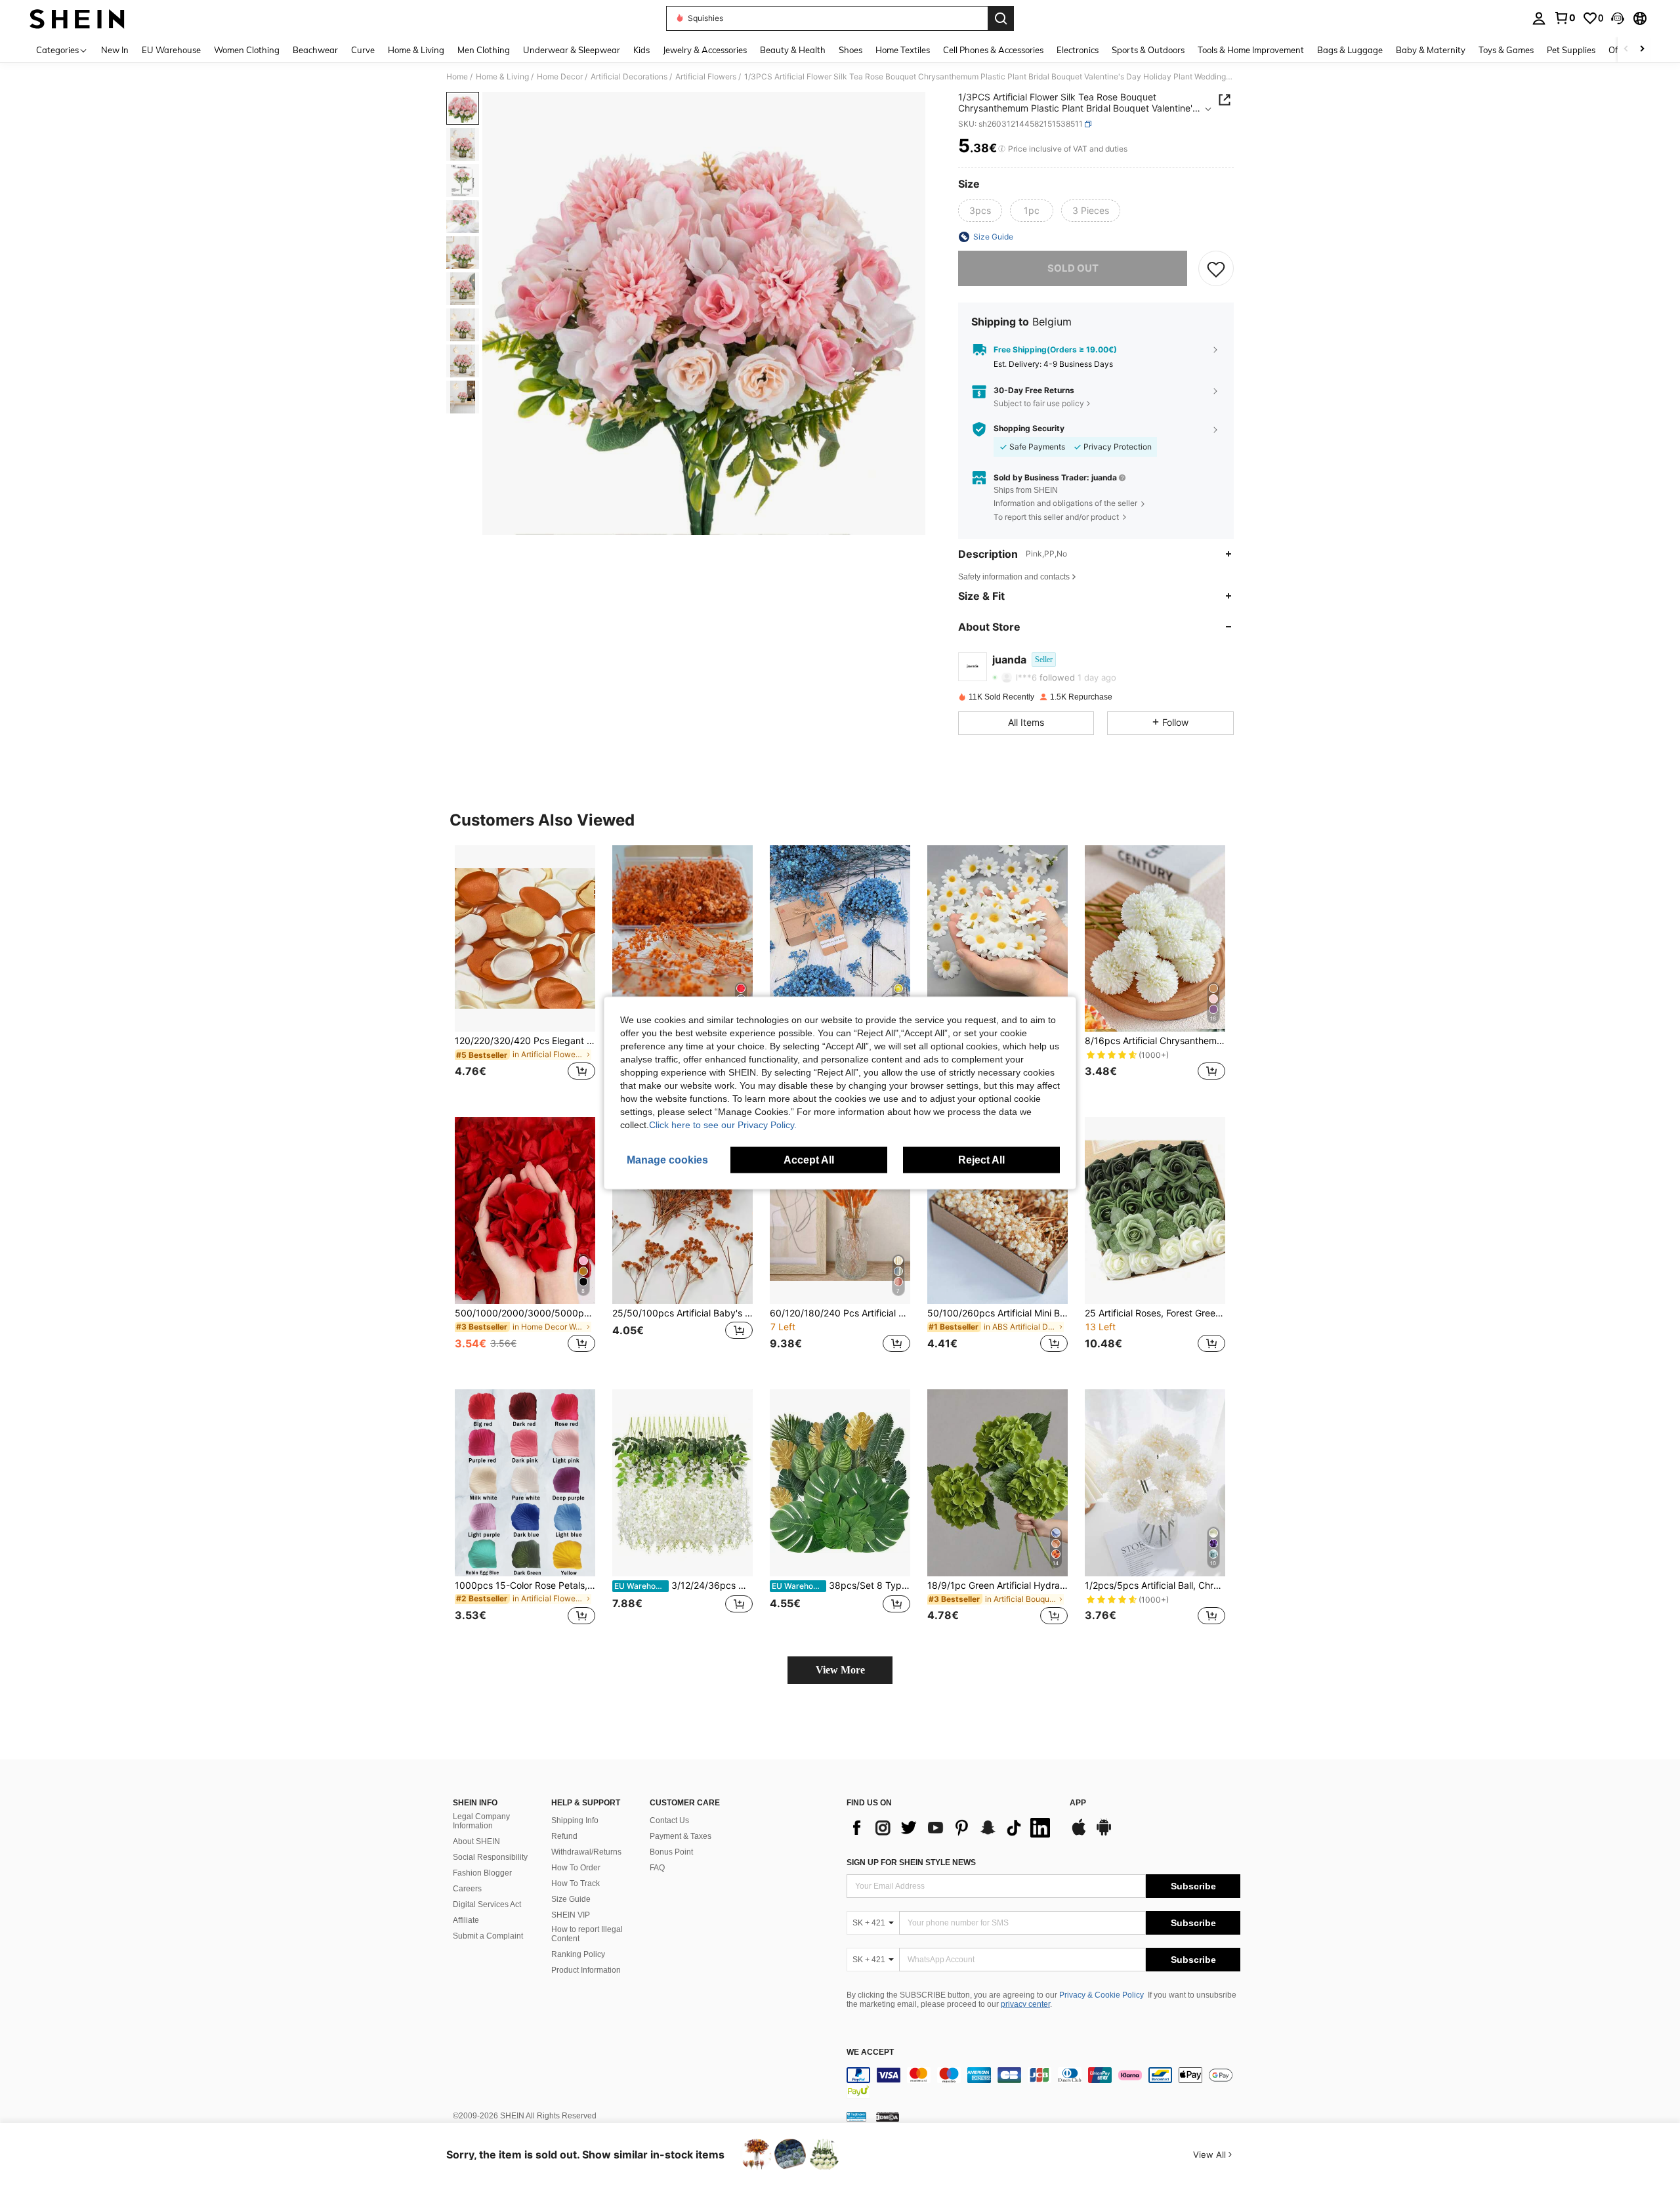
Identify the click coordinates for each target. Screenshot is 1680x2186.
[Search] (1001, 18)
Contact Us (669, 1820)
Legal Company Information (481, 1821)
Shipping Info (575, 1820)
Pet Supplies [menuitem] (1571, 50)
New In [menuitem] (115, 50)
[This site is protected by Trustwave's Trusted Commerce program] (856, 2116)
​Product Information (586, 1970)
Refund (564, 1836)
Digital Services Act (487, 1904)
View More (840, 1670)
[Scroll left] (1626, 50)
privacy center (1025, 2004)
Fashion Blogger (482, 1873)
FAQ (657, 1868)
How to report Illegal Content (587, 1934)
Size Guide (571, 1899)
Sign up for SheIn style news (911, 1862)
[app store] (1079, 1834)
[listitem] (525, 971)
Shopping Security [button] (1029, 429)
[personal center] (1539, 18)
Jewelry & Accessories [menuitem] (705, 50)
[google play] (1104, 1834)
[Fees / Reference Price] (1002, 149)
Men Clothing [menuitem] (484, 50)
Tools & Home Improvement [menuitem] (1251, 50)
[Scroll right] (1642, 50)
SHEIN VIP (571, 1915)
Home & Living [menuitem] (416, 50)
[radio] (980, 211)
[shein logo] (77, 18)
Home (457, 77)
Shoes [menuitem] (850, 50)
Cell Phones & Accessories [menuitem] (993, 50)
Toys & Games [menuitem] (1506, 50)
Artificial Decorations (629, 77)
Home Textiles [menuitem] (903, 50)
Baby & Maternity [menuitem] (1431, 50)
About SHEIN (476, 1841)
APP (1078, 1803)
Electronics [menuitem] (1078, 50)
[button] (1618, 18)
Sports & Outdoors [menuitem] (1148, 50)
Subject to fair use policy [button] (1039, 403)
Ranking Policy (578, 1954)
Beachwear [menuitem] (315, 50)
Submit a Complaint (488, 1936)
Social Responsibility (490, 1857)
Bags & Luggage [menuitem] (1350, 50)
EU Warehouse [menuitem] (171, 50)
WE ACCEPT (870, 2052)
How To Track (576, 1883)
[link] (1564, 18)
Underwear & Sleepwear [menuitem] (572, 50)
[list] (952, 1828)
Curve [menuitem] (363, 50)
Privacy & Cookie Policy (1102, 1995)
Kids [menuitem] (641, 50)
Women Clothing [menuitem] (247, 50)
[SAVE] (1216, 268)
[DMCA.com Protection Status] (888, 2116)
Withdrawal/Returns (586, 1852)
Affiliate (466, 1920)
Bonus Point (671, 1852)
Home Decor (560, 77)
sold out (1073, 268)
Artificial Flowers (706, 77)
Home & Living (502, 77)
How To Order (576, 1868)
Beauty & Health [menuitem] (793, 50)
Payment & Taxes (681, 1836)
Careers (467, 1889)
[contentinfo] (1043, 2083)
